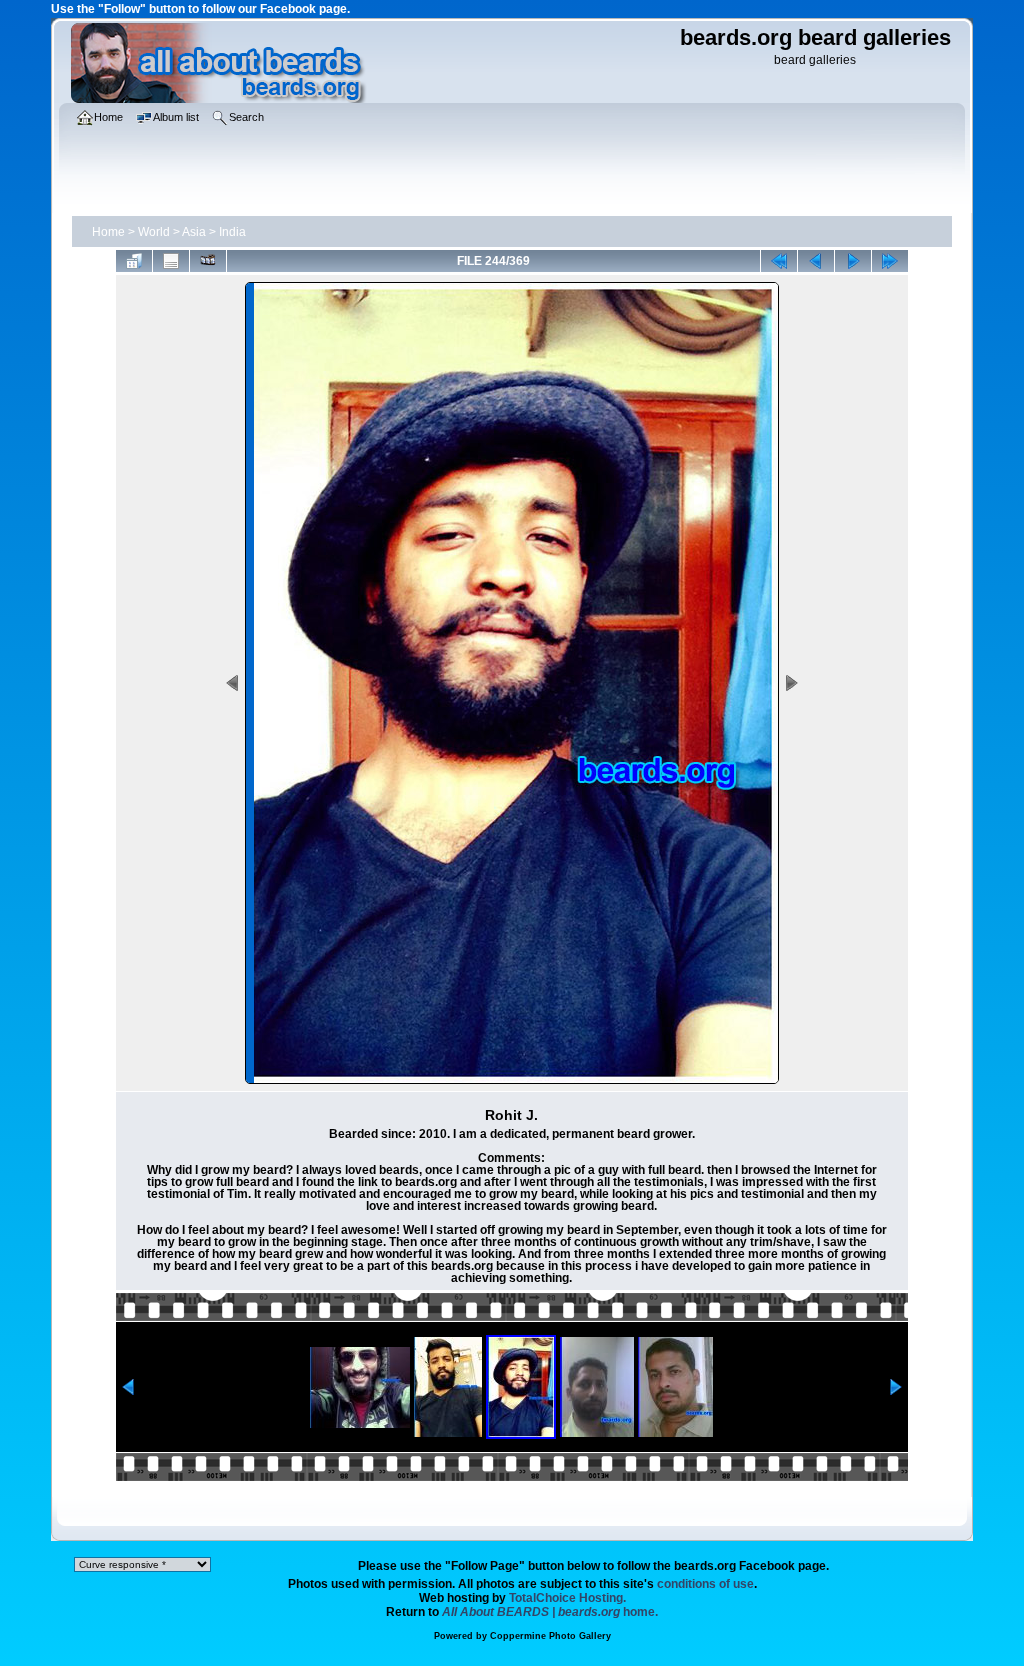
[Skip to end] (890, 261)
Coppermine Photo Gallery (550, 1636)
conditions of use (705, 1584)
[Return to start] (779, 261)
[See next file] (853, 261)
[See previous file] (816, 261)
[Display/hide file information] (171, 261)
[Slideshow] (208, 261)
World (154, 232)
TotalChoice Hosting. (567, 1598)
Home (108, 232)
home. (550, 1612)
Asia (194, 232)
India (232, 232)
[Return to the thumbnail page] (134, 261)
